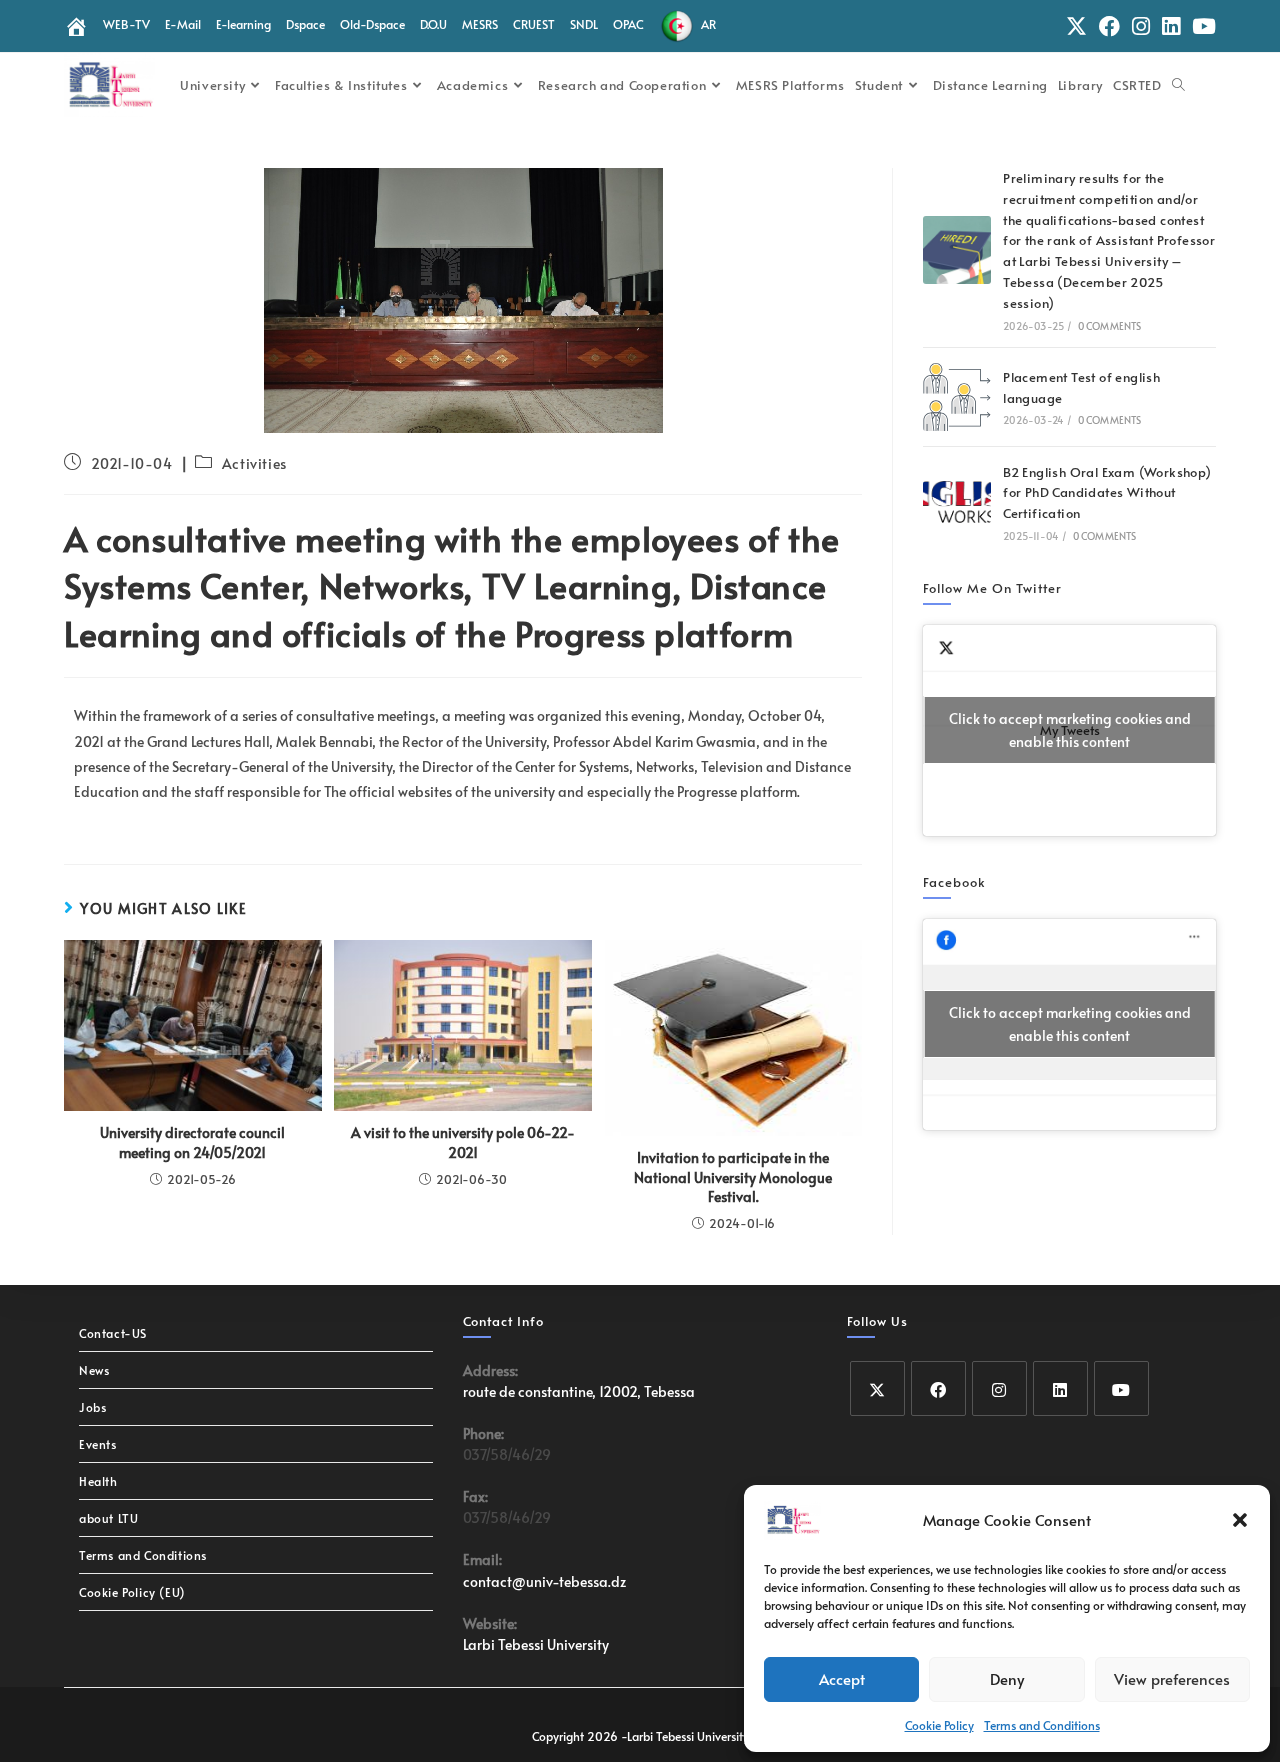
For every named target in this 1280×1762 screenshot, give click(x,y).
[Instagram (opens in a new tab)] (1141, 26)
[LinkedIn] (1060, 1388)
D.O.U (433, 24)
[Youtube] (1121, 1388)
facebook (954, 882)
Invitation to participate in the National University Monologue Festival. (733, 1177)
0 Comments (1110, 326)
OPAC (628, 24)
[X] (877, 1388)
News (94, 1370)
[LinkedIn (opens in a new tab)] (1171, 26)
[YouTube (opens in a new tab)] (1201, 26)
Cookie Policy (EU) (132, 1592)
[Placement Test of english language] (957, 397)
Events (98, 1444)
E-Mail (183, 24)
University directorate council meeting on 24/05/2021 (192, 1142)
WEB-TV (126, 24)
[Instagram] (999, 1388)
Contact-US (113, 1333)
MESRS (480, 24)
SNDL (584, 24)
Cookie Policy (939, 1725)
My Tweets (1070, 730)
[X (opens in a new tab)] (1076, 26)
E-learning (243, 24)
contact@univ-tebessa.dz (544, 1581)
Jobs (92, 1407)
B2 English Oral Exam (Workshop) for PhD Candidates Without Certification (1107, 493)
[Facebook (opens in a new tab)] (1109, 26)
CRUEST (534, 24)
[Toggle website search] (1178, 85)
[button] (1240, 1520)
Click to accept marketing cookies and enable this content (1070, 730)
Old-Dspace (372, 24)
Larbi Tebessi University (536, 1644)
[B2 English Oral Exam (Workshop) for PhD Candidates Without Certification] (957, 502)
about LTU (108, 1518)
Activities (254, 463)
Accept (842, 1678)
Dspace (305, 24)
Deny (1007, 1678)
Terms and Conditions (1042, 1725)
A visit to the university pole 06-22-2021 (463, 1142)
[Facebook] (938, 1388)
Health (98, 1481)
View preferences (1172, 1678)
